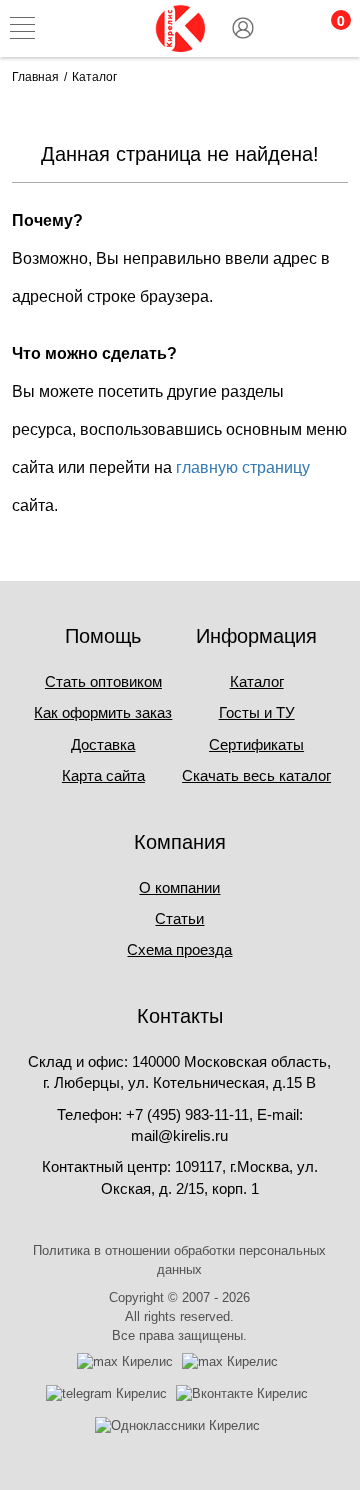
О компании (179, 887)
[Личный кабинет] (243, 28)
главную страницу (243, 467)
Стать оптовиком (103, 681)
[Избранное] (285, 28)
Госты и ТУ (257, 712)
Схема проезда (179, 949)
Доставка (103, 744)
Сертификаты (256, 744)
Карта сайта (103, 775)
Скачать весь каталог (256, 775)
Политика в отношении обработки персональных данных (179, 1260)
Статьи (179, 918)
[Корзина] (328, 28)
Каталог (257, 681)
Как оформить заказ (103, 712)
